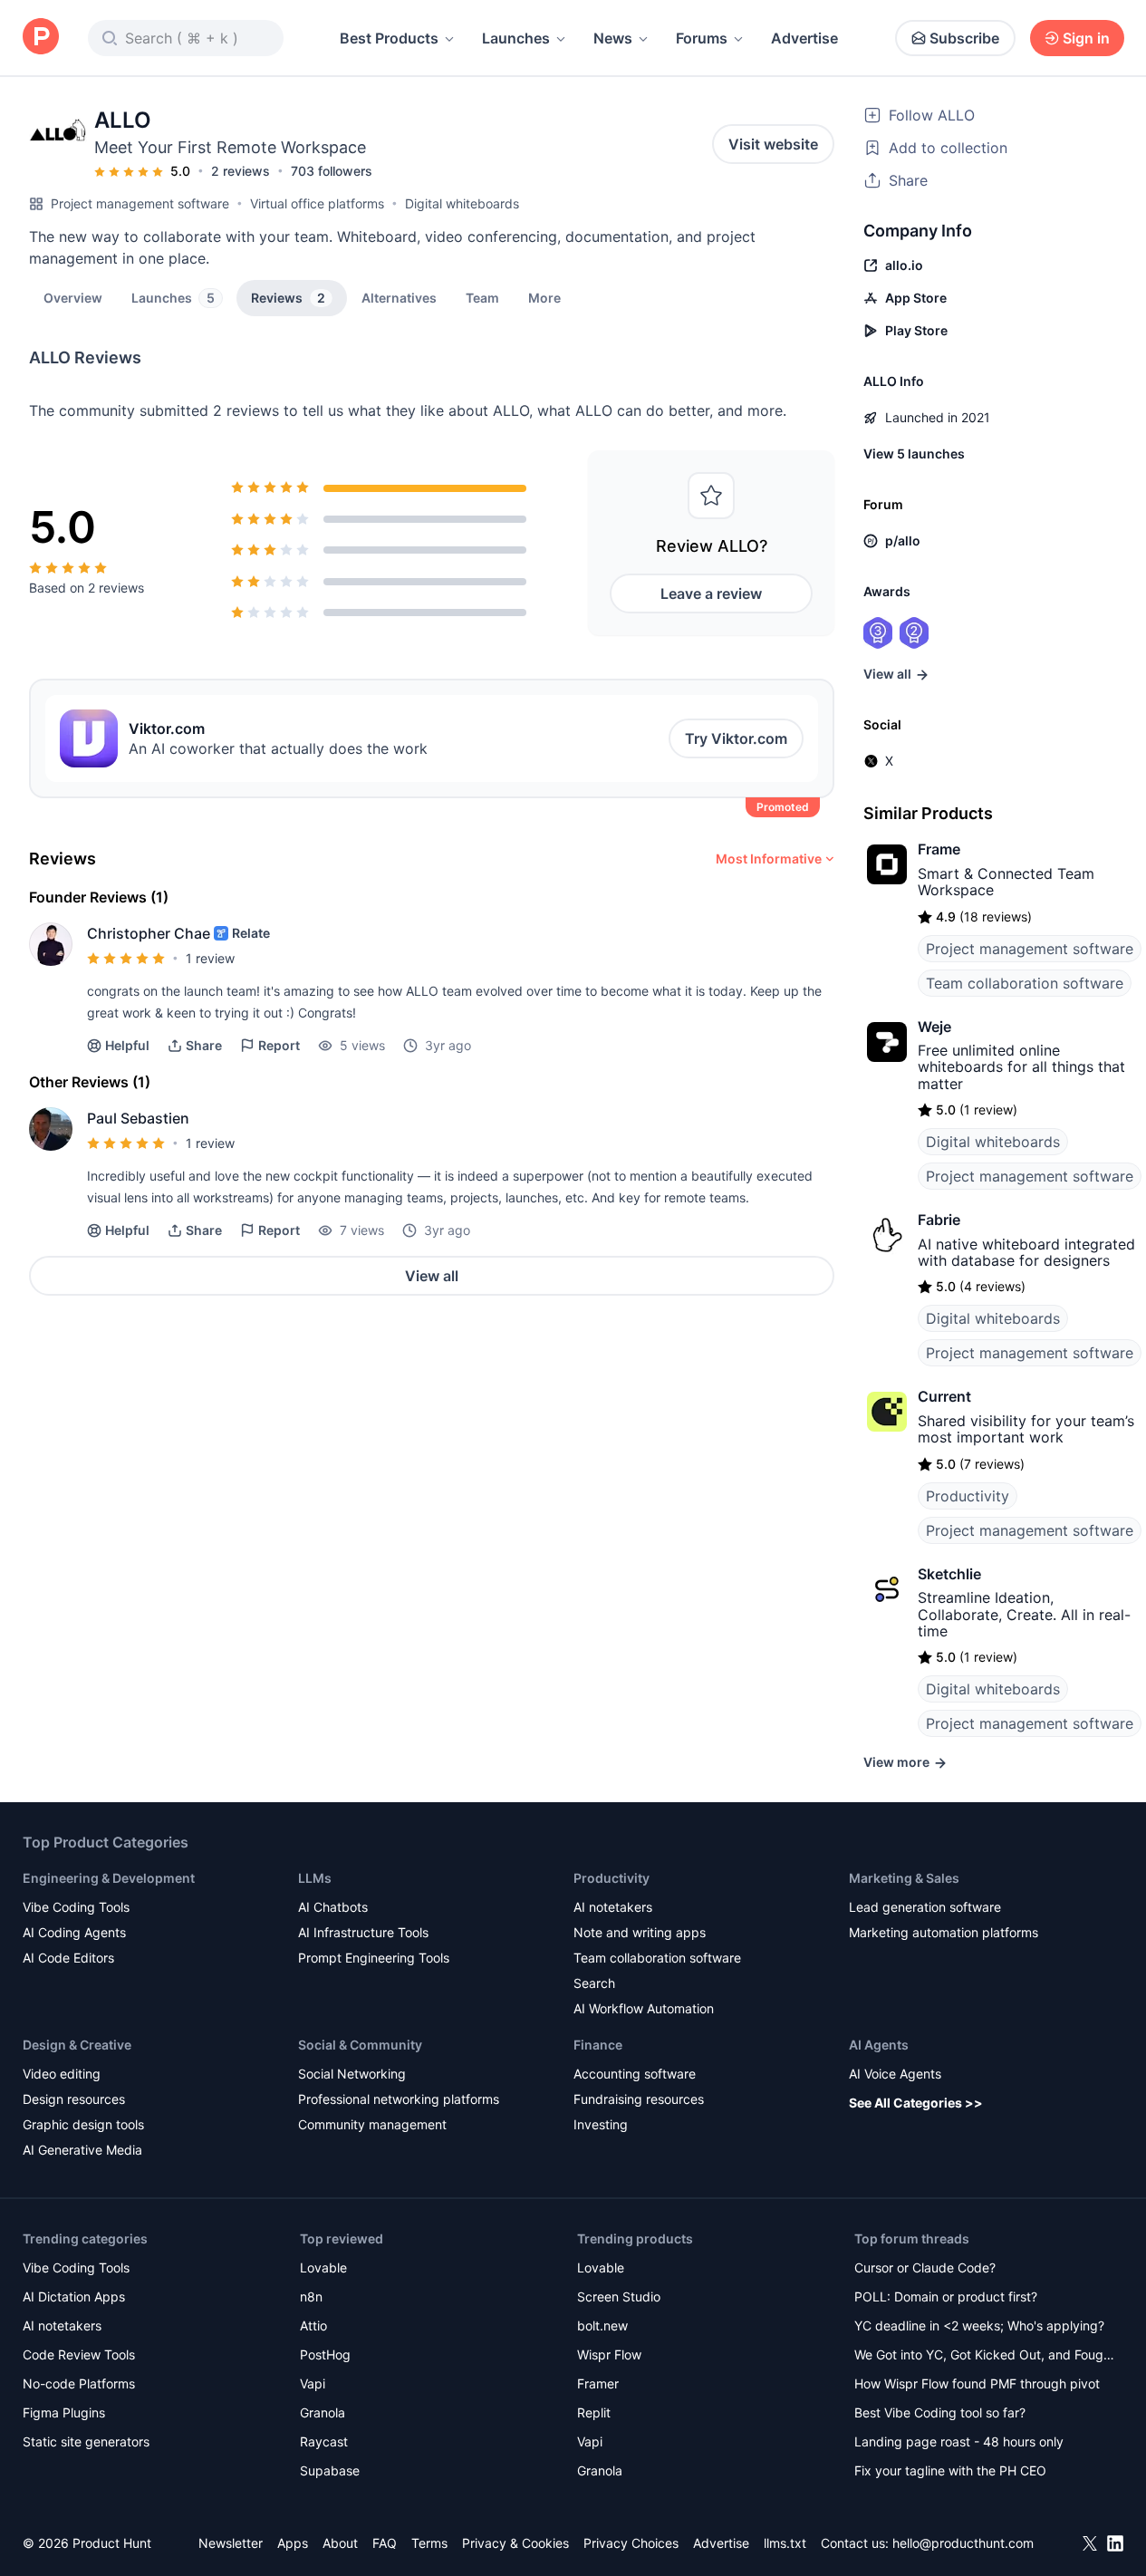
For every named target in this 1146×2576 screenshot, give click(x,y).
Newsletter (231, 2543)
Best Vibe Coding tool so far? (940, 2412)
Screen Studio (619, 2296)
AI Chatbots (333, 1907)
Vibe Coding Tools (76, 1907)
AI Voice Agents (895, 2074)
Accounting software (635, 2074)
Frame (939, 849)
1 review (210, 958)
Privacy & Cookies (515, 2543)
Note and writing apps (640, 1932)
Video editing (62, 2074)
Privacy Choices (631, 2543)
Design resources (74, 2099)
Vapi (313, 2383)
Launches (516, 38)
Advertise (804, 38)
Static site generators (86, 2441)
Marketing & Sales (904, 1878)
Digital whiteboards (462, 203)
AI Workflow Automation (644, 2008)
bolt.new (602, 2325)
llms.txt (785, 2543)
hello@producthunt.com (963, 2543)
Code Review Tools (79, 2354)
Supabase (330, 2470)
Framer (598, 2383)
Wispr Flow (609, 2354)
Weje (934, 1027)
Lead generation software (925, 1907)
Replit (594, 2412)
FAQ (385, 2543)
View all (432, 1276)
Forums (702, 38)
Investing (601, 2124)
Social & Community (360, 2045)
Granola (323, 2412)
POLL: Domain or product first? (946, 2296)
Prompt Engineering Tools (374, 1958)
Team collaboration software (1025, 983)
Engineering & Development (109, 1878)
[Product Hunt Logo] (41, 38)
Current (944, 1396)
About (340, 2543)
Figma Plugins (64, 2412)
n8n (311, 2296)
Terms (429, 2543)
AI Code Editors (68, 1958)
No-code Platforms (79, 2383)
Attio (313, 2325)
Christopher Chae (149, 933)
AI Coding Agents (74, 1932)
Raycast (324, 2441)
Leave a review (711, 593)
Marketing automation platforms (944, 1932)
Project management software (140, 203)
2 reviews (241, 171)
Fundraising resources (639, 2099)
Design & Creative (77, 2045)
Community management (372, 2124)
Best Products (389, 38)
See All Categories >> (916, 2103)
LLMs (315, 1878)
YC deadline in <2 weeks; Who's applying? (979, 2325)
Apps (293, 2543)
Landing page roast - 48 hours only (959, 2441)
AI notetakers (613, 1907)
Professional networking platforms (399, 2099)
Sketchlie (949, 1574)
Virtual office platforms (317, 203)
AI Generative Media (82, 2150)
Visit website (773, 144)
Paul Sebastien (138, 1118)
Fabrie (939, 1220)
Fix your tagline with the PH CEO (950, 2470)
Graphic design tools (83, 2124)
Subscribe (964, 38)
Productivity (968, 1496)
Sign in (1086, 38)
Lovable (323, 2267)
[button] (544, 297)
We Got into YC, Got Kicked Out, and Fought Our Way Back (985, 2356)
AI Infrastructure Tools (363, 1932)
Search (594, 1983)
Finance (598, 2045)
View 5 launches (914, 453)
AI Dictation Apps (74, 2296)
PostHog (325, 2354)
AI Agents (879, 2045)
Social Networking (352, 2074)
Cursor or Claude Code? (925, 2267)
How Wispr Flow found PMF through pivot (977, 2383)
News (613, 38)
